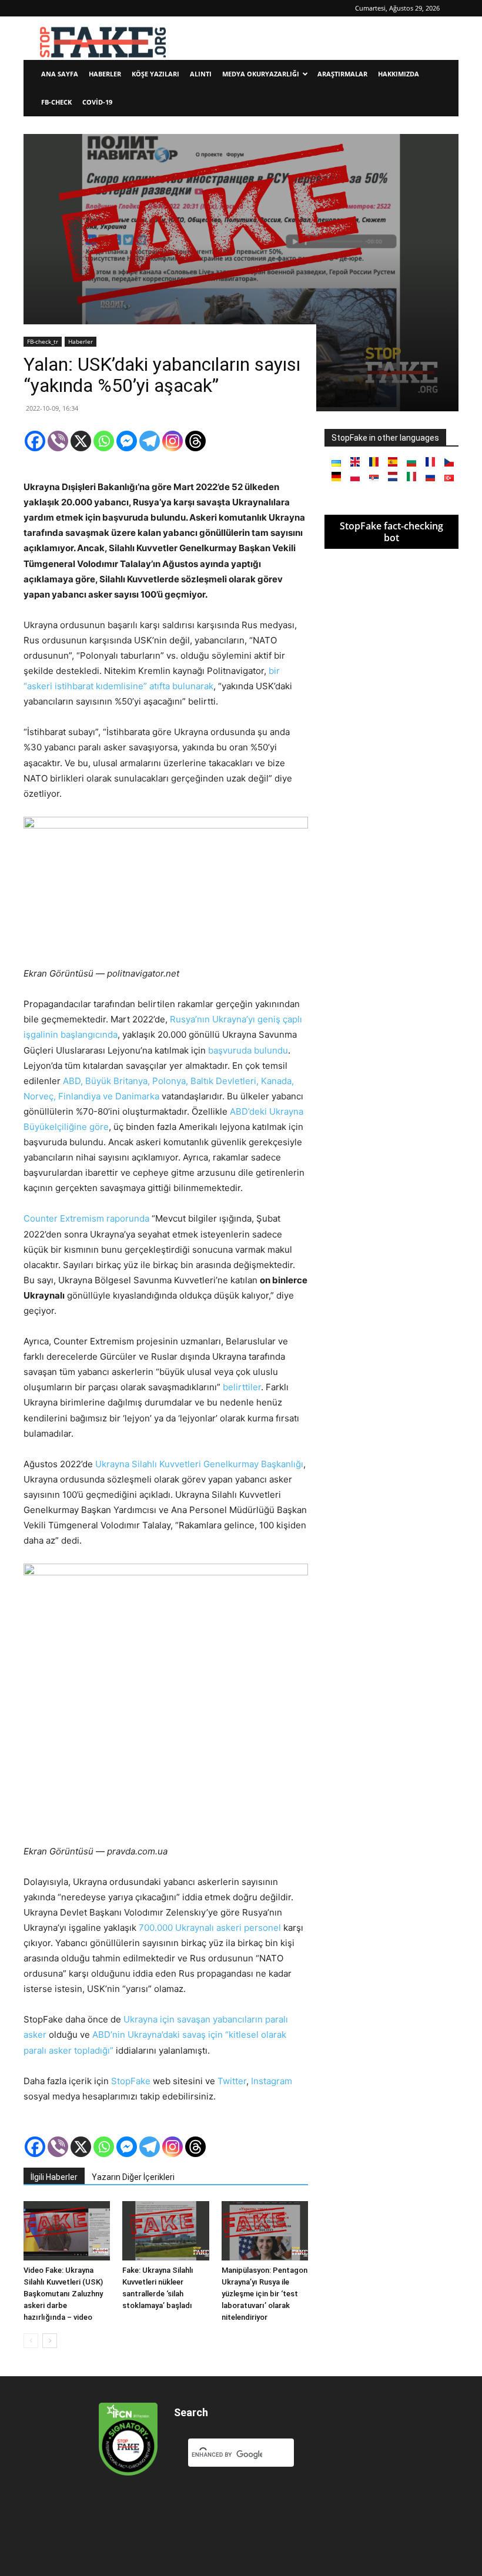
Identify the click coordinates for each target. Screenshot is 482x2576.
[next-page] (50, 2341)
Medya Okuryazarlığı (261, 74)
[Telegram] (150, 441)
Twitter (232, 2081)
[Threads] (195, 441)
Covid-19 (97, 102)
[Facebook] (35, 441)
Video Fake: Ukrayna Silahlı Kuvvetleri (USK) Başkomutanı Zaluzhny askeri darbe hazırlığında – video (63, 2294)
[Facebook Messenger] (127, 441)
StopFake (131, 2081)
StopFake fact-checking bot (391, 532)
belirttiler (242, 1387)
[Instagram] (173, 441)
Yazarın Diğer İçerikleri (133, 2177)
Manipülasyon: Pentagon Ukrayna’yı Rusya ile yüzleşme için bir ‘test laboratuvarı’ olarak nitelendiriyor (265, 2294)
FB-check (56, 102)
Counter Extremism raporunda (86, 1218)
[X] (81, 441)
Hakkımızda (399, 74)
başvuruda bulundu (248, 1050)
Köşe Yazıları (155, 74)
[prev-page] (31, 2341)
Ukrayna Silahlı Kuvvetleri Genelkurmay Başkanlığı (199, 1464)
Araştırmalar (342, 74)
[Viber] (58, 441)
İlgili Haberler (54, 2177)
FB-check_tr (43, 341)
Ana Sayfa (60, 74)
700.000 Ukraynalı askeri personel (210, 1928)
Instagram (272, 2081)
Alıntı (201, 74)
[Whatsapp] (104, 441)
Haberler (105, 74)
